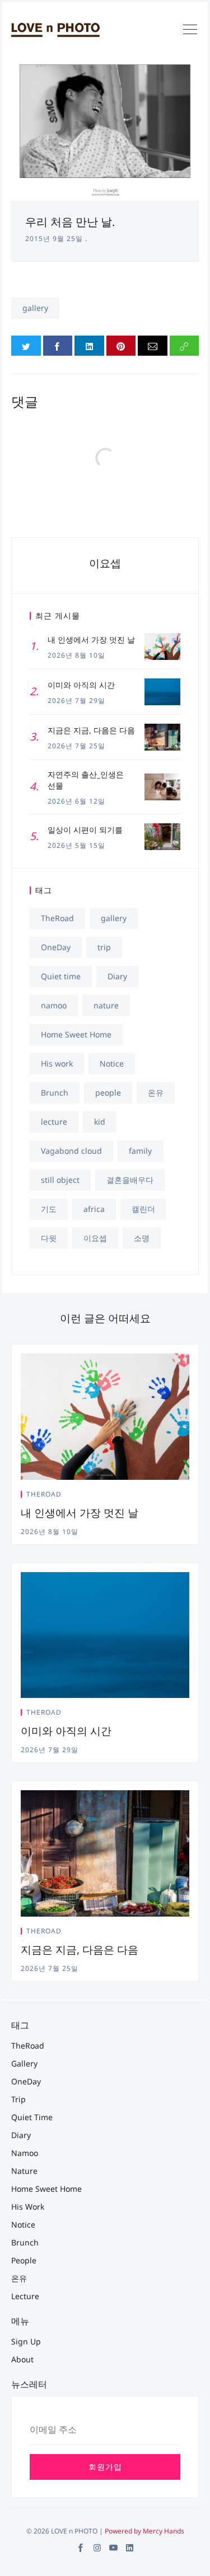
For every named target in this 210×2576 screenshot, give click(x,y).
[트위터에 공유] (26, 346)
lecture (54, 1122)
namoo (54, 1005)
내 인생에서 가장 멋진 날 (80, 1513)
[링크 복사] (185, 346)
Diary (117, 976)
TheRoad (57, 918)
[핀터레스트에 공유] (121, 346)
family (140, 1151)
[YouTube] (113, 2548)
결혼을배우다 (130, 1180)
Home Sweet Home (76, 1034)
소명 (142, 1238)
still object (60, 1180)
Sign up (26, 2341)
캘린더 (143, 1209)
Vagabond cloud (71, 1151)
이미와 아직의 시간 (66, 1731)
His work (57, 1063)
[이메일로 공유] (153, 346)
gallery (35, 308)
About (22, 2359)
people (108, 1093)
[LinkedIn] (130, 2548)
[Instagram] (97, 2548)
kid (100, 1122)
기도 (49, 1209)
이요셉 (105, 563)
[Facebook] (81, 2548)
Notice (112, 1063)
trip (104, 947)
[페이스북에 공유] (58, 346)
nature (106, 1005)
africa (94, 1209)
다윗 (49, 1238)
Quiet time (61, 976)
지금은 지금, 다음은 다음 (80, 1950)
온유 (156, 1093)
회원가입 (105, 2467)
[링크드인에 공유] (89, 346)
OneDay (56, 947)
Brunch (55, 1093)
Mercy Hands (164, 2531)
